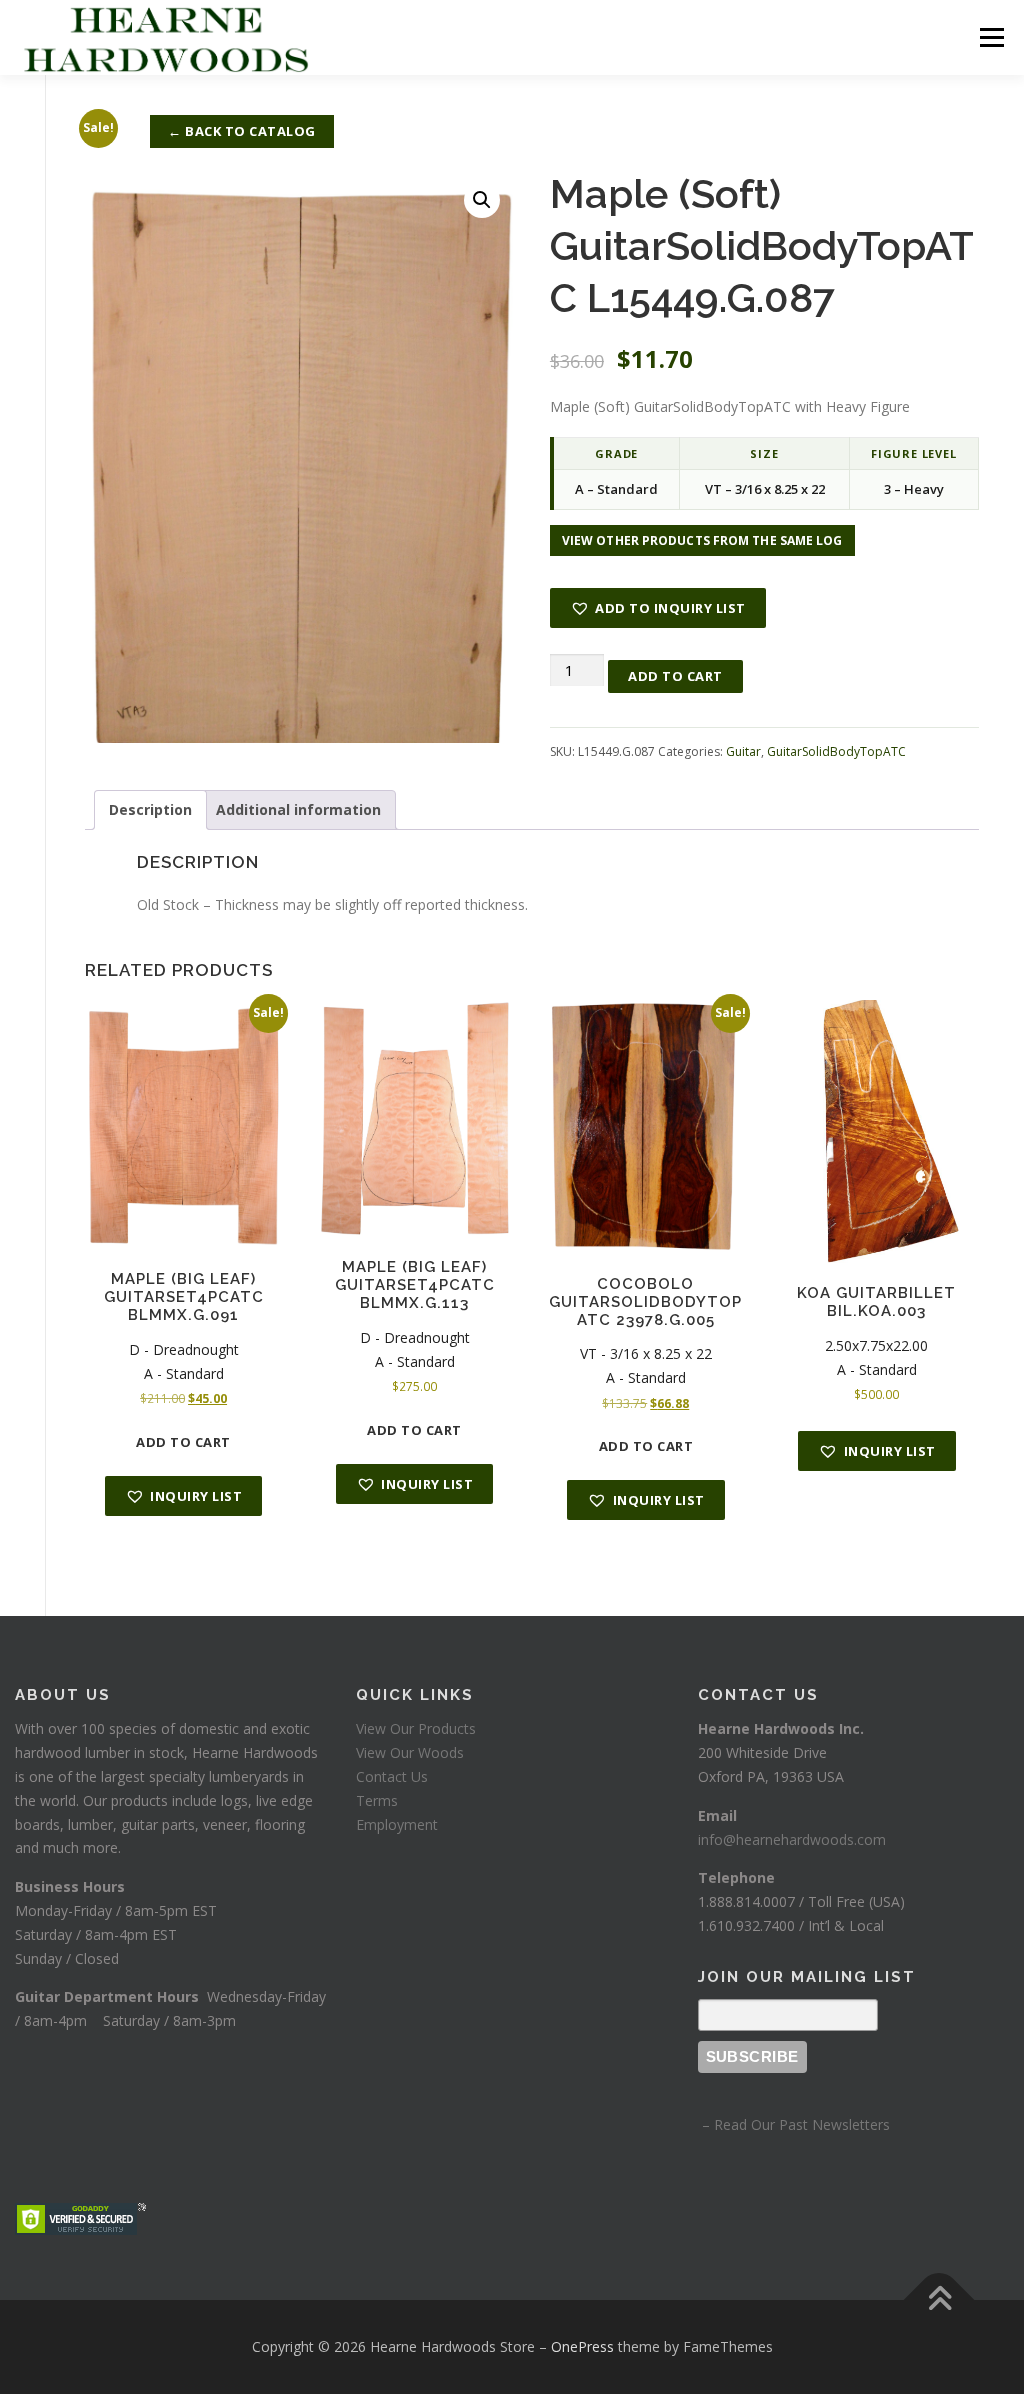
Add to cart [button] (183, 1442)
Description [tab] (150, 809)
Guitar (743, 751)
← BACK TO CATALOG (242, 131)
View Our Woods (410, 1752)
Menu (991, 37)
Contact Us (392, 1776)
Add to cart (675, 676)
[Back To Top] (939, 2300)
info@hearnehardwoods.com (792, 1839)
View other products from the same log (702, 540)
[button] (482, 200)
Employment (397, 1824)
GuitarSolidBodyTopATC (836, 751)
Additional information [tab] (298, 809)
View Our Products (416, 1728)
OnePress (582, 2346)
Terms (377, 1800)
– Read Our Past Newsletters (794, 2124)
